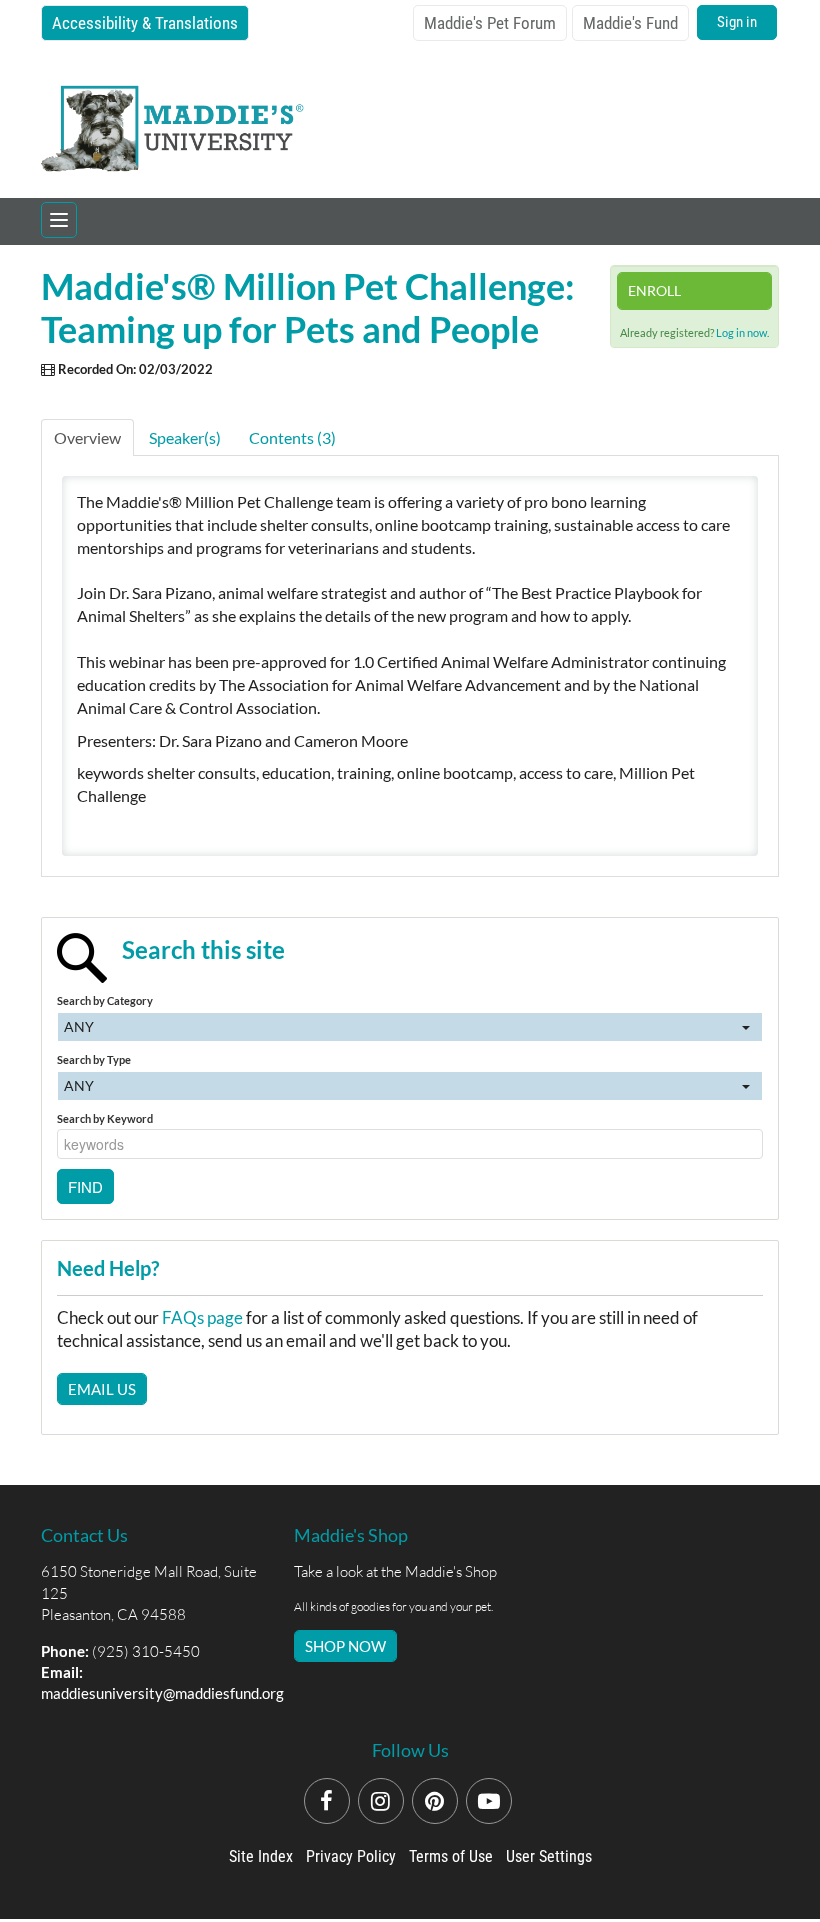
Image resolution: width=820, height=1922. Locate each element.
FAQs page (202, 1317)
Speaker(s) (185, 437)
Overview (87, 437)
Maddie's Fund (630, 23)
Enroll (654, 290)
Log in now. (742, 332)
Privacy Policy (351, 1856)
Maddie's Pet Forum (490, 23)
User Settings (549, 1856)
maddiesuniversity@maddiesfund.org (162, 1693)
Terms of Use (451, 1856)
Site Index (261, 1856)
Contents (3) (292, 437)
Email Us (102, 1389)
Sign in (737, 22)
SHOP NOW (345, 1646)
